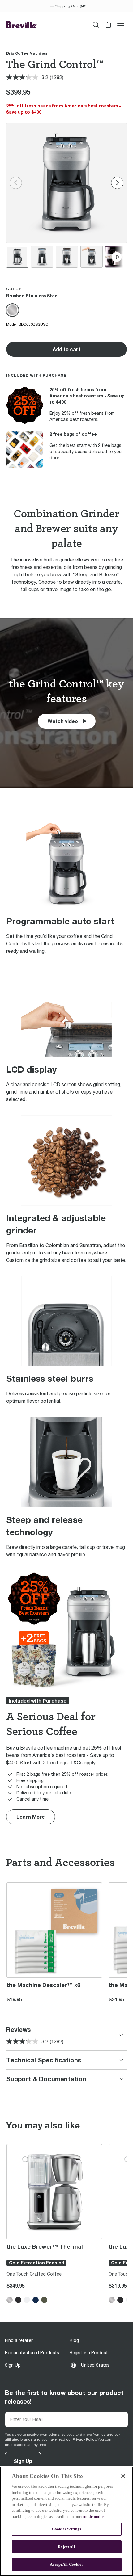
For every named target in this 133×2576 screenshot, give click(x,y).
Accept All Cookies (66, 2564)
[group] (17, 257)
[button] (108, 25)
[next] (117, 183)
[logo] (22, 25)
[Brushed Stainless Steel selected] (12, 310)
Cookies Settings (66, 2529)
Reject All (66, 2547)
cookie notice (93, 2517)
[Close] (123, 2476)
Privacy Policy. (85, 2439)
